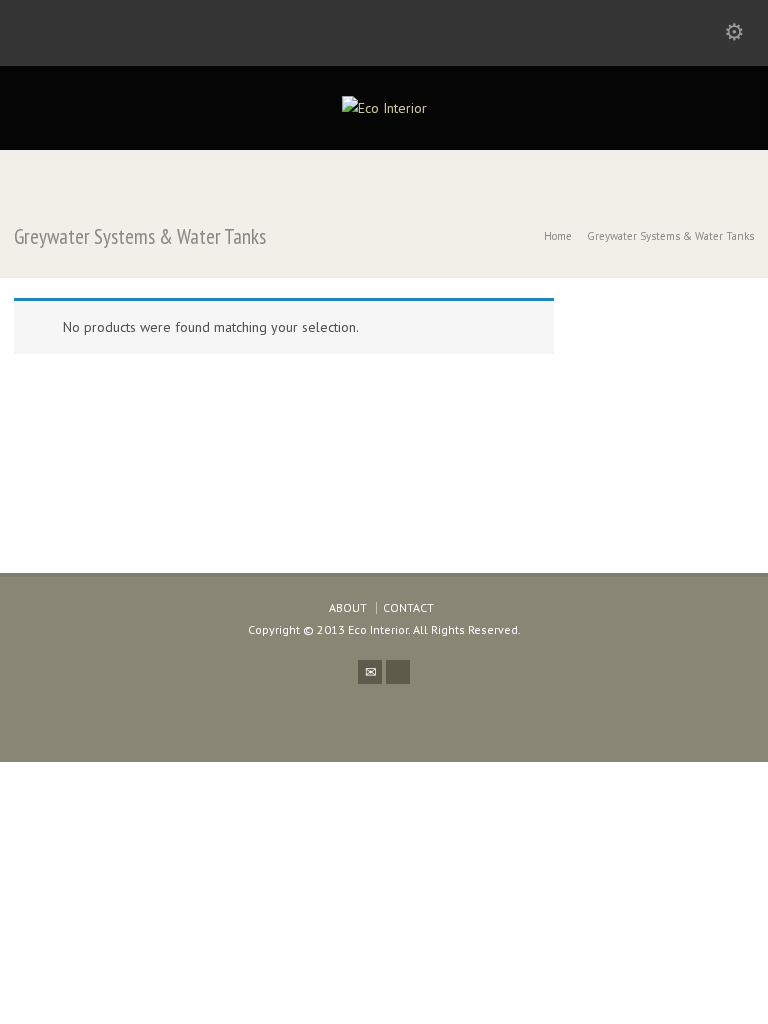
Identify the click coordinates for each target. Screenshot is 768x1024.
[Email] (370, 672)
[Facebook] (398, 672)
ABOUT (348, 607)
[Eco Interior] (384, 108)
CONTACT (408, 607)
